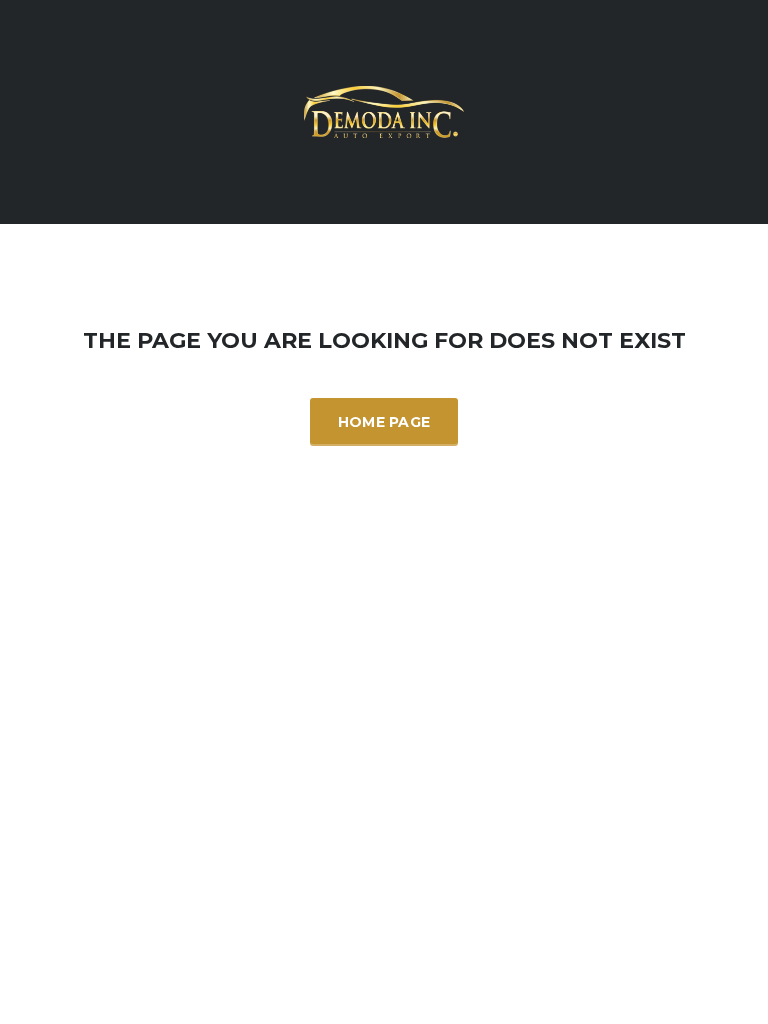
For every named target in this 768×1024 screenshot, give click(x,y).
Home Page (384, 422)
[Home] (384, 110)
